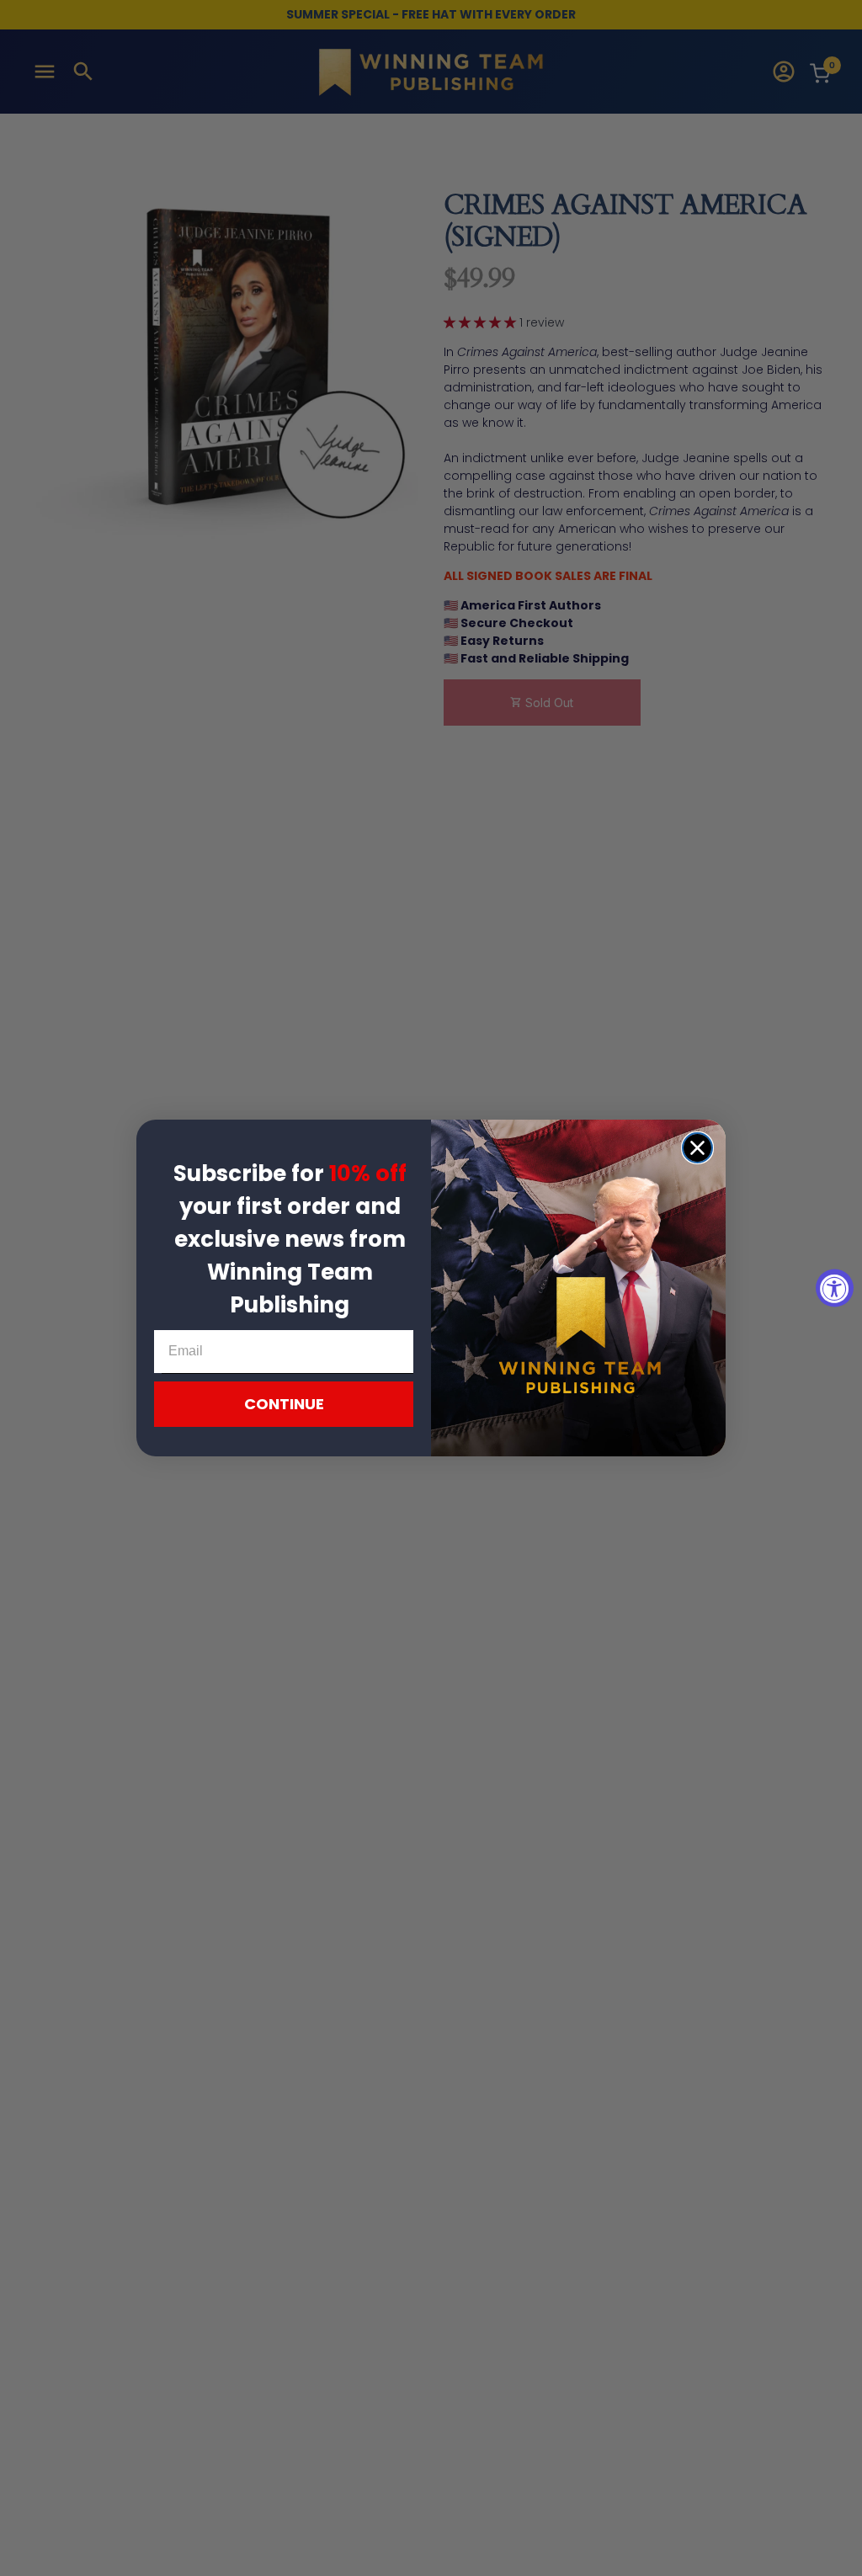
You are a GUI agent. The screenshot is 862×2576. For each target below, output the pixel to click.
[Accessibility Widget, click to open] (835, 1288)
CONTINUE (284, 1404)
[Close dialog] (697, 1148)
